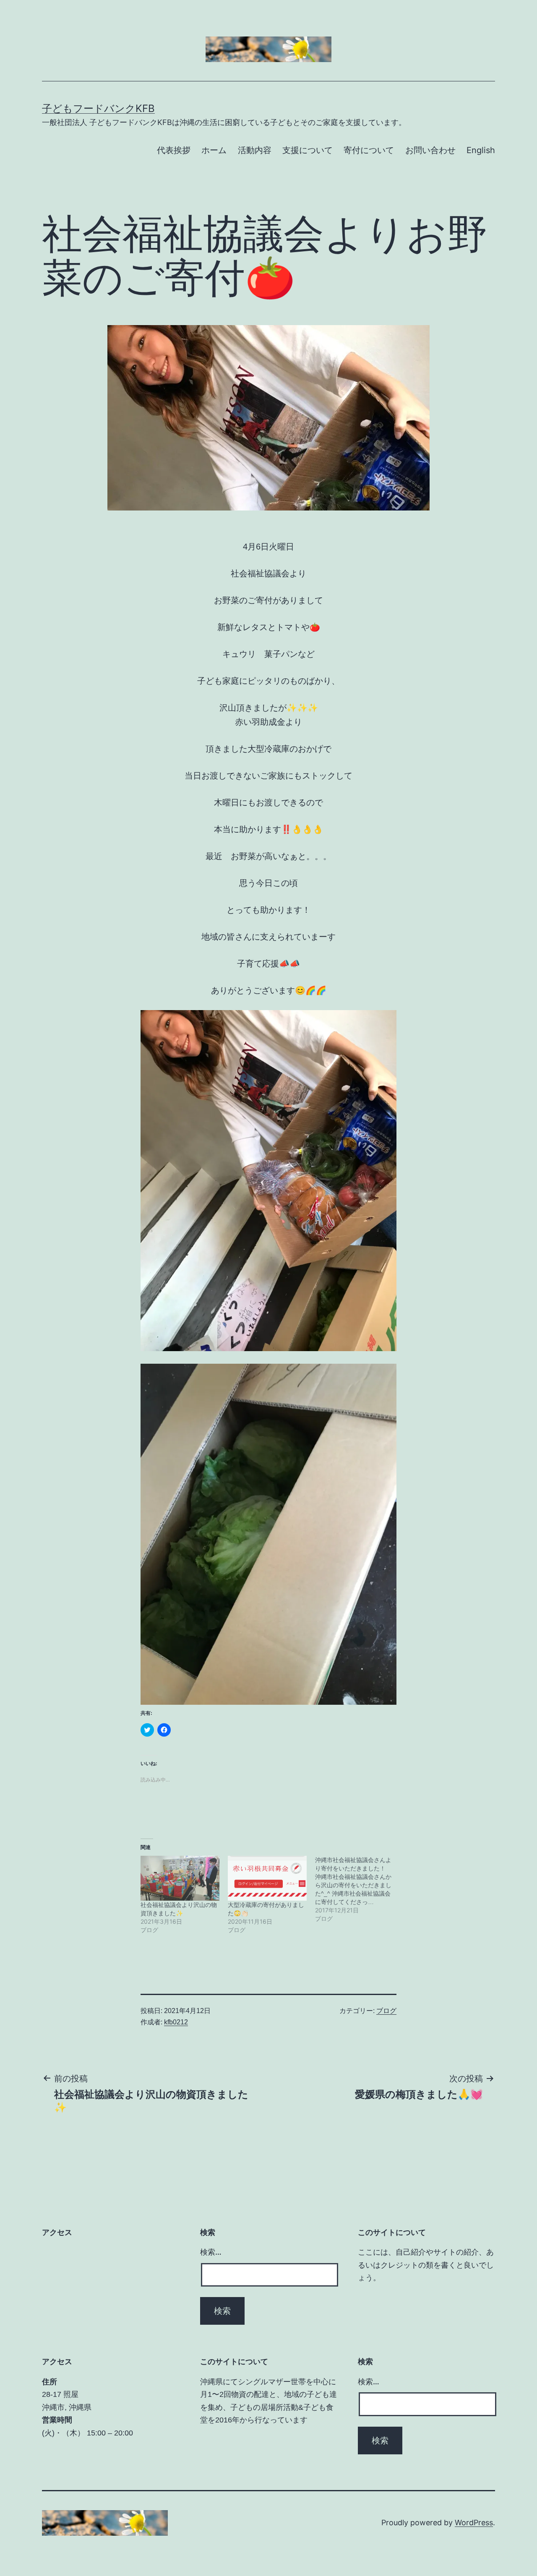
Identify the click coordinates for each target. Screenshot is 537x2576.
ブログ (386, 2011)
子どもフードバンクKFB (98, 108)
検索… (211, 2252)
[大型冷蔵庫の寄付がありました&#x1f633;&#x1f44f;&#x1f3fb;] (267, 1878)
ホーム (214, 150)
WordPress (474, 2523)
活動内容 (255, 150)
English (481, 150)
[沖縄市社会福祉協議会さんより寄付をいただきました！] (359, 1889)
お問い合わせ (430, 150)
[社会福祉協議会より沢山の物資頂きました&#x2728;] (180, 1878)
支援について (308, 150)
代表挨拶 (174, 150)
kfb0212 (176, 2022)
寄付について (369, 150)
